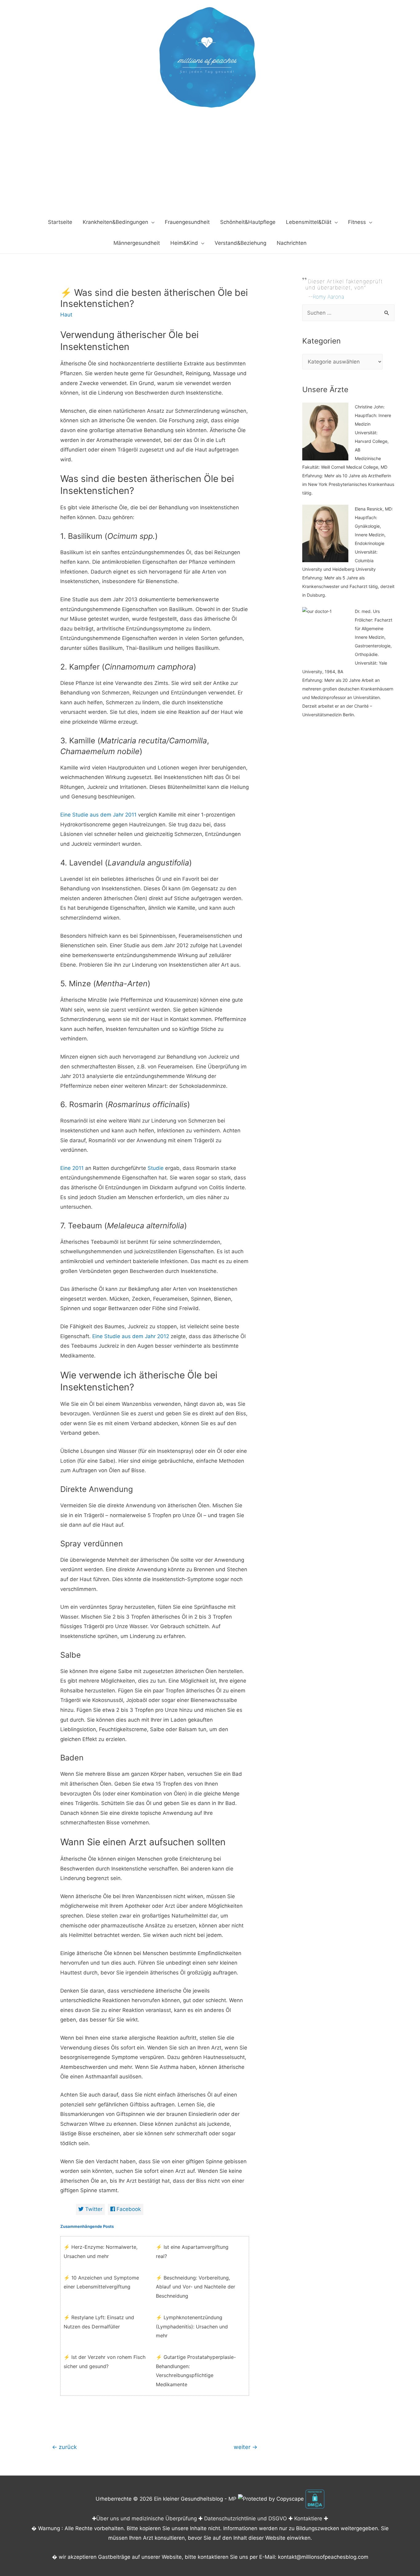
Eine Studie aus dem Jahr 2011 (98, 815)
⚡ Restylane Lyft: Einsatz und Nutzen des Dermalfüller (99, 2322)
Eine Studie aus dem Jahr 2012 (131, 1336)
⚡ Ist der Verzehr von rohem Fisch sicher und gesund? (105, 2362)
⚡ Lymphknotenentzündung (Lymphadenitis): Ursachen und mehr (192, 2326)
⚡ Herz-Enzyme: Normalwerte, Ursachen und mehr (101, 2252)
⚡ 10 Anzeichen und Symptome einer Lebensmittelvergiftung (101, 2282)
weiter (246, 2447)
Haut (66, 315)
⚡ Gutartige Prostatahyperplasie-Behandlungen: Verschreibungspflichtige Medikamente (196, 2371)
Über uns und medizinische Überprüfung (147, 2518)
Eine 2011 (72, 1168)
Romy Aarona (328, 297)
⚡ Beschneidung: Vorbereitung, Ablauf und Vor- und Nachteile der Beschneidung (196, 2287)
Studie (155, 1168)
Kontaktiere (308, 2518)
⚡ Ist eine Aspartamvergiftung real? (192, 2252)
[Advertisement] (210, 165)
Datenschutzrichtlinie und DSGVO (246, 2518)
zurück (64, 2447)
